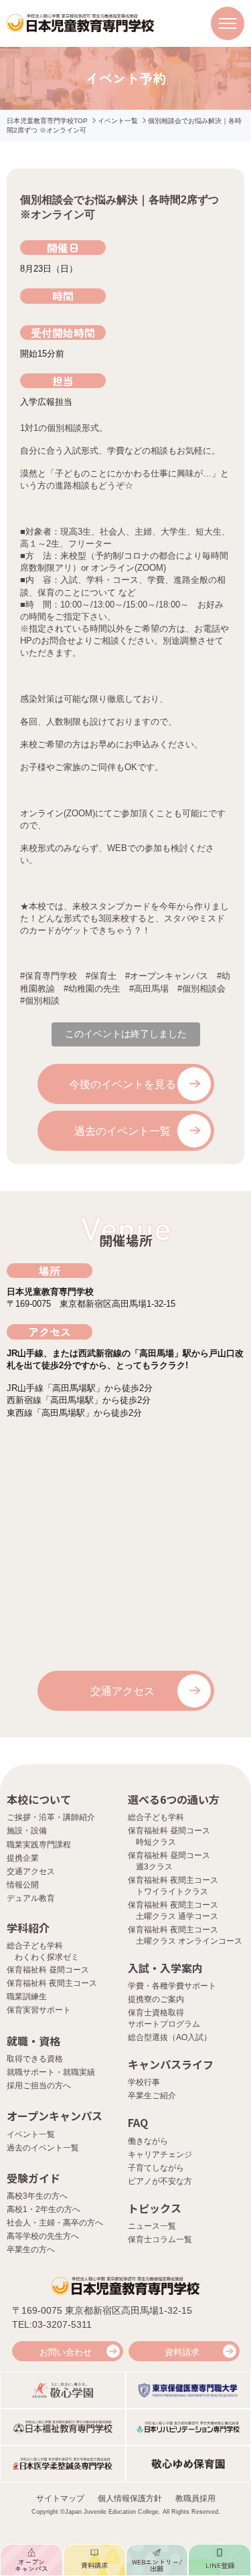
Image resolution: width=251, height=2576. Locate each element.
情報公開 (23, 1885)
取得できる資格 (35, 2059)
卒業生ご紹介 (152, 2096)
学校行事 (144, 2082)
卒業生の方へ (31, 2249)
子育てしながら (156, 2168)
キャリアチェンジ (160, 2154)
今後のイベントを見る (122, 1084)
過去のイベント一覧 (122, 1131)
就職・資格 (33, 2041)
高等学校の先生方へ (43, 2236)
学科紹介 (28, 1928)
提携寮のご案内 (156, 1999)
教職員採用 (195, 2498)
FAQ (138, 2122)
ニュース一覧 (152, 2226)
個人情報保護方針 (130, 2498)
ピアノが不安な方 (160, 2181)
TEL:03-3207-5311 (52, 2324)
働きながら (148, 2141)
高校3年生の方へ (37, 2196)
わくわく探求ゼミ (47, 1957)
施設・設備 (27, 1831)
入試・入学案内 (165, 1968)
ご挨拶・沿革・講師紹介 (51, 1817)
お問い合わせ (66, 2352)
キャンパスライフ (171, 2064)
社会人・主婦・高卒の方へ (55, 2223)
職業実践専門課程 (39, 1845)
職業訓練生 (27, 1997)
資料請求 (182, 2352)
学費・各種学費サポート (172, 1986)
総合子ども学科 (156, 1817)
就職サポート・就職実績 (51, 2072)
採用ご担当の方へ (39, 2086)
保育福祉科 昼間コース (48, 1970)
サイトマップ (60, 2498)
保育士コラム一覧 (160, 2239)
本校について (39, 1799)
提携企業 (23, 1858)
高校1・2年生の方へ (44, 2209)
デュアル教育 (31, 1898)
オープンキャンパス (55, 2116)
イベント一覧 (118, 121)
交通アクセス (122, 1691)
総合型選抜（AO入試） (170, 2037)
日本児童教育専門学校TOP (47, 121)
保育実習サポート (39, 2010)
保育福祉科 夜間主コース (52, 1983)
